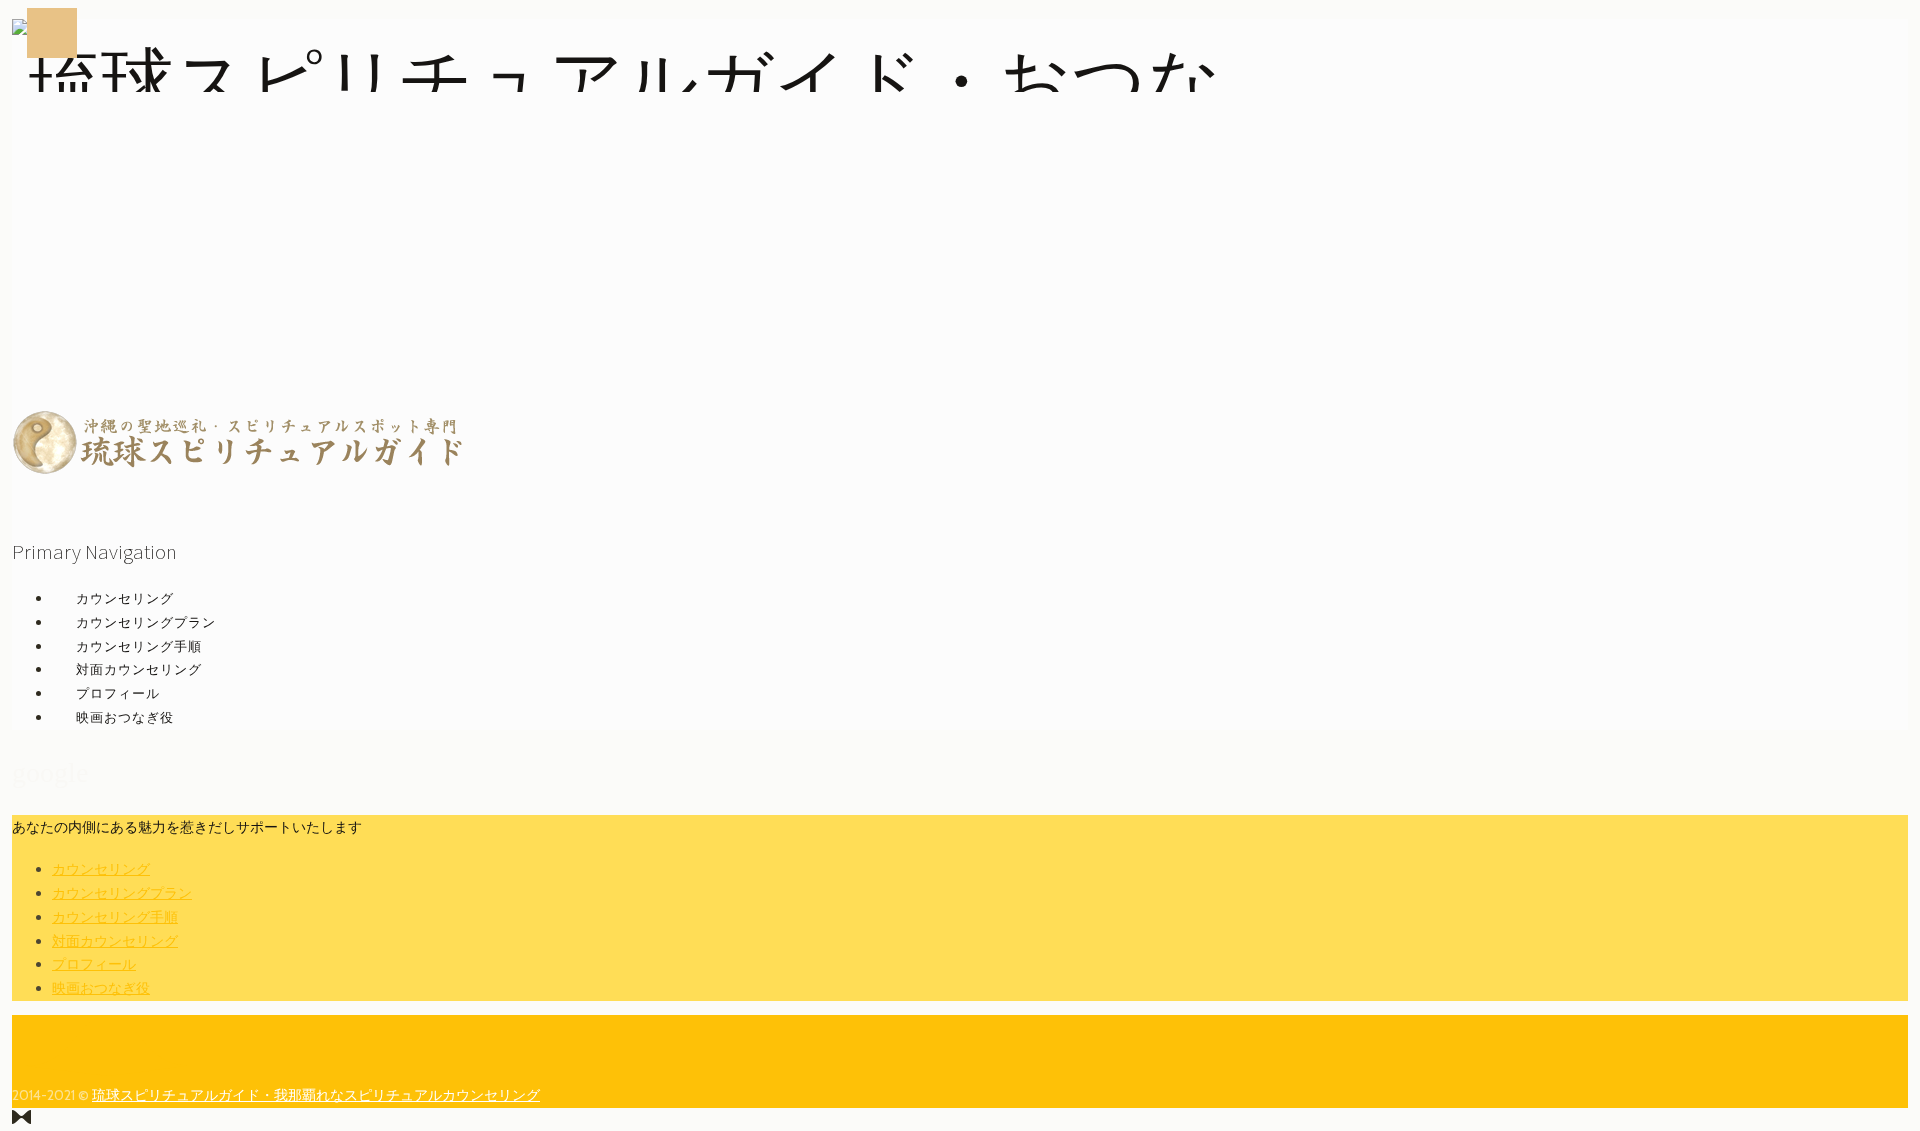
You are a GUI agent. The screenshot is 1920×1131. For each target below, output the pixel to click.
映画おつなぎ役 (125, 717)
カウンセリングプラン (146, 622)
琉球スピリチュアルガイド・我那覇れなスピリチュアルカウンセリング (316, 1095)
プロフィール (118, 693)
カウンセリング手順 (139, 646)
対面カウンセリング (139, 669)
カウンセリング (125, 598)
